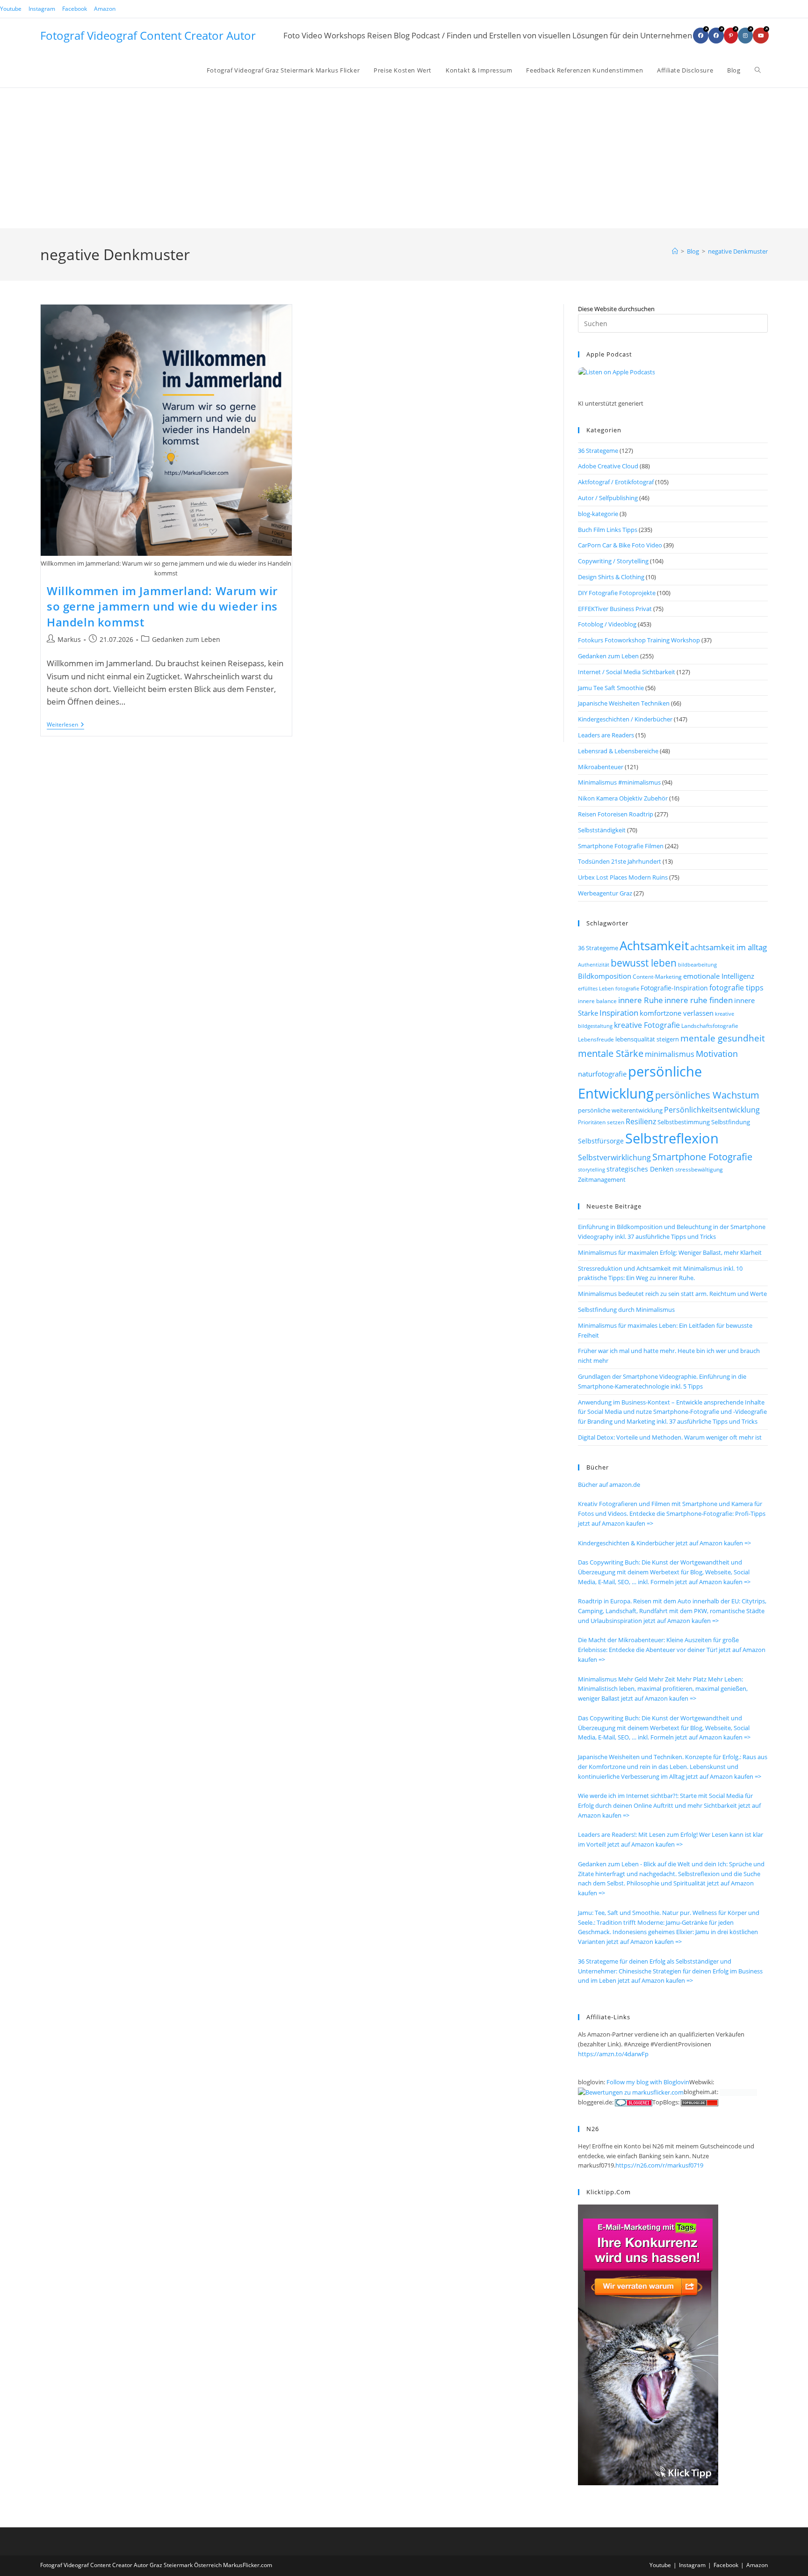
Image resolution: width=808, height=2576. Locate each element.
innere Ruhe (641, 1000)
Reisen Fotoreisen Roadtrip (616, 814)
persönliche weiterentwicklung (620, 1110)
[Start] (675, 251)
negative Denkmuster (738, 251)
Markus (69, 639)
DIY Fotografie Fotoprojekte (617, 593)
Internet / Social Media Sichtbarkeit (627, 672)
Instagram (42, 9)
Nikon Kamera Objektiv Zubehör (623, 798)
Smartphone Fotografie (702, 1157)
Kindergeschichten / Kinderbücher (625, 719)
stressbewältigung (699, 1169)
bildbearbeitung (697, 964)
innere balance (597, 1001)
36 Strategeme (598, 451)
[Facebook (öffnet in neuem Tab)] (701, 36)
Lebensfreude (596, 1039)
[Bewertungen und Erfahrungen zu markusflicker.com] (631, 2092)
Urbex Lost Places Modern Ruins (623, 877)
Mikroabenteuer (601, 767)
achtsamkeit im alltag (729, 947)
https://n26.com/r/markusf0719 (659, 2165)
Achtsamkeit (654, 946)
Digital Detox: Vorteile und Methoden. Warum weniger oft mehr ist (670, 1437)
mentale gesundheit (723, 1038)
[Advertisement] (404, 158)
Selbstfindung (731, 1122)
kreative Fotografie (647, 1025)
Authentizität (594, 965)
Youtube (11, 9)
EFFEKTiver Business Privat (615, 609)
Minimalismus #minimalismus (619, 782)
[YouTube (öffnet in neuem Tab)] (761, 36)
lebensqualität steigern (647, 1039)
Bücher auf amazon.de (609, 1484)
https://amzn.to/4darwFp (613, 2054)
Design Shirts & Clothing (611, 577)
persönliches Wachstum (707, 1095)
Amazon (105, 9)
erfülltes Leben (596, 988)
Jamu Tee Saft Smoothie (611, 688)
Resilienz (641, 1121)
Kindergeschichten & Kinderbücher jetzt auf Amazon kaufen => (664, 1543)
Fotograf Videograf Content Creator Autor (148, 35)
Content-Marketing (657, 977)
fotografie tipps (736, 988)
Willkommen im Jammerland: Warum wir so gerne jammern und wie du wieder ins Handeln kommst (162, 606)
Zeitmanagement (602, 1179)
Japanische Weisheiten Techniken (624, 703)
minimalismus (670, 1054)
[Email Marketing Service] (648, 2344)
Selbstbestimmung (684, 1122)
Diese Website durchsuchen (616, 309)
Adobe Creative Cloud (608, 466)
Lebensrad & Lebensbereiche (618, 751)
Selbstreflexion (672, 1138)
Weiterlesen (65, 725)
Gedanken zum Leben (186, 639)
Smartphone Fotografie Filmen (621, 846)
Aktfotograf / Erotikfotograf (616, 482)
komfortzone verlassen (677, 1013)
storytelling (592, 1169)
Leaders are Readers (606, 735)
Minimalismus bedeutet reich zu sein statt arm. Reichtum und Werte (672, 1294)
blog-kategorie (598, 514)
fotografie (627, 988)
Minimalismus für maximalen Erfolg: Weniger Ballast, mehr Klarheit (670, 1252)
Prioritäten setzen (601, 1122)
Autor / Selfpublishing (608, 498)
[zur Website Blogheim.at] (738, 2092)
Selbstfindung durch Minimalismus (626, 1310)
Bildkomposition (605, 976)
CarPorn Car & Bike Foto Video (620, 545)
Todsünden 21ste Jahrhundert (620, 861)
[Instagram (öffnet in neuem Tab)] (745, 36)
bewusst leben (644, 963)
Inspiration (619, 1013)
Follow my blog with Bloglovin (648, 2082)
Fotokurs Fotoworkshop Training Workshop (639, 640)
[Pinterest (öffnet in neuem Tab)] (731, 36)
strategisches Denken (640, 1169)
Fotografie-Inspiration (674, 988)
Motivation (717, 1054)
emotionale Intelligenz (719, 976)
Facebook (75, 9)
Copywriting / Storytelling (613, 561)
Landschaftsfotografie (710, 1026)
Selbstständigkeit (602, 830)
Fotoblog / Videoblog (607, 624)
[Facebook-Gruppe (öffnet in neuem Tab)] (716, 36)
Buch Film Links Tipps (608, 530)
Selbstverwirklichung (614, 1157)
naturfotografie (602, 1074)
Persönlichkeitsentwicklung (712, 1110)
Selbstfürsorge (601, 1141)
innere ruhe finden (699, 1000)
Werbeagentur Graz (605, 893)
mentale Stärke (611, 1053)
